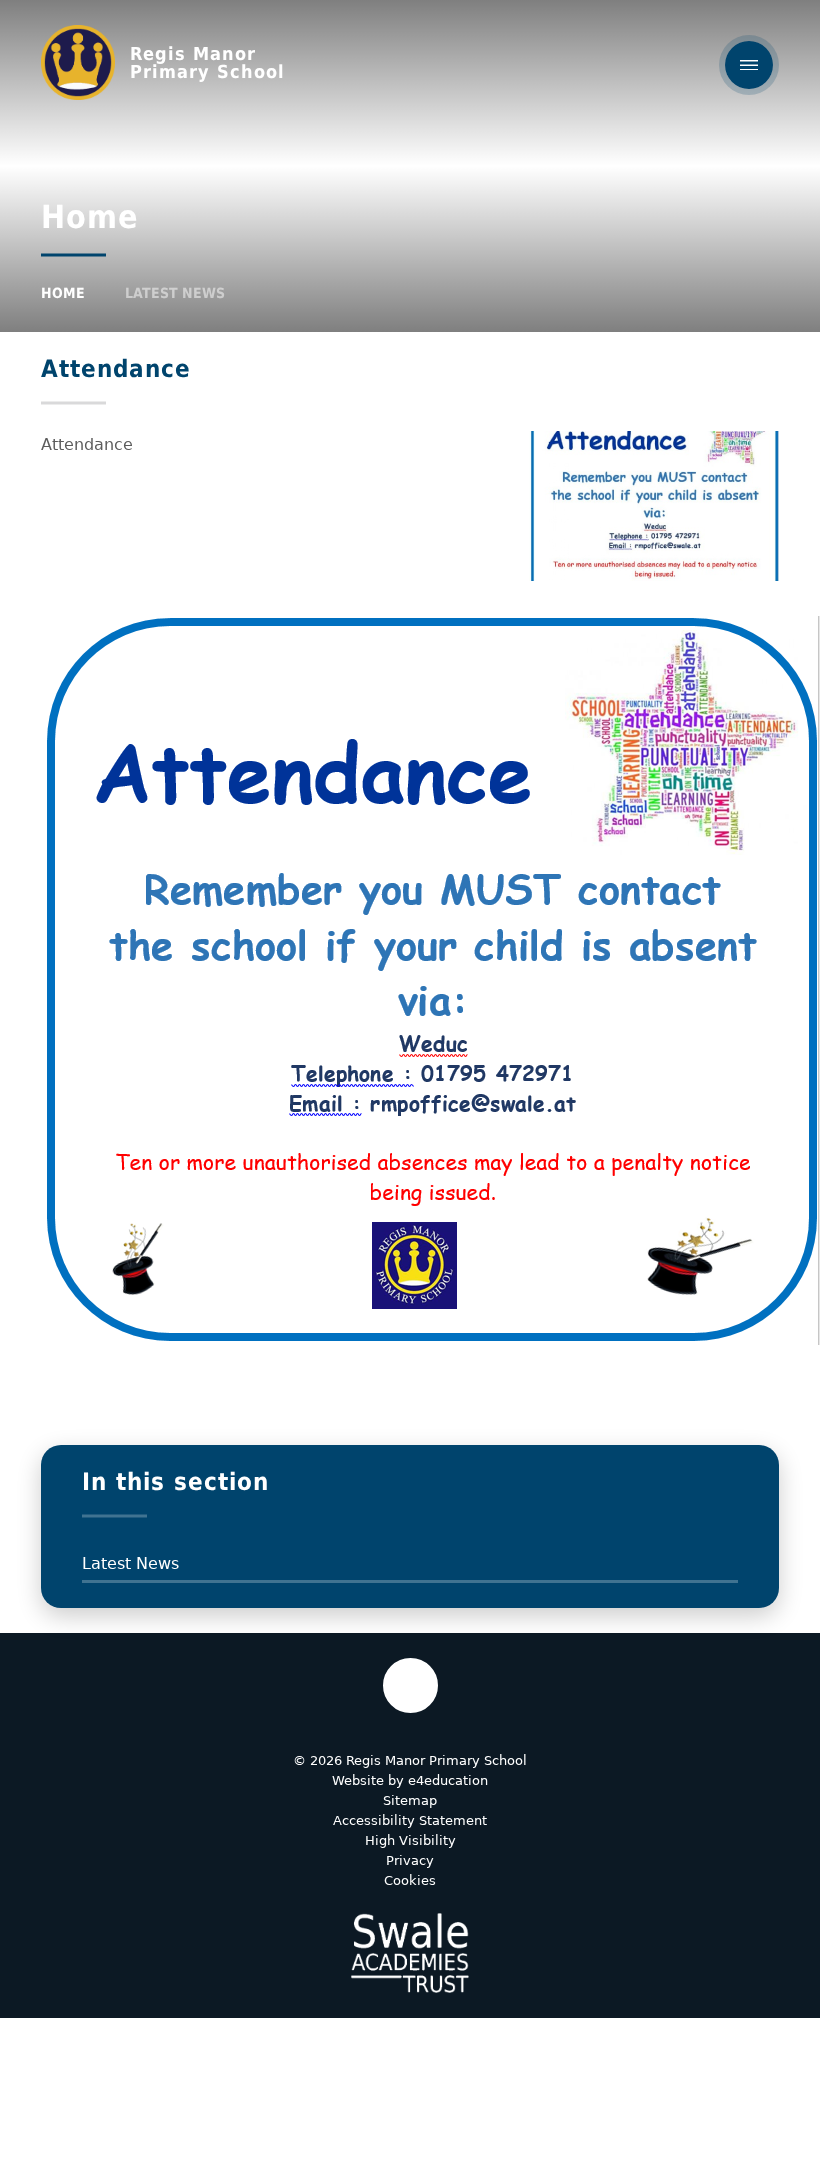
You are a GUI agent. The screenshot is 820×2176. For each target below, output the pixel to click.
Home (63, 293)
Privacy (410, 1860)
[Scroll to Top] (410, 1685)
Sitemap (410, 1800)
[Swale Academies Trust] (410, 1953)
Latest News (175, 293)
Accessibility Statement (410, 1820)
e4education (448, 1780)
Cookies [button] (410, 1880)
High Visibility (410, 1840)
